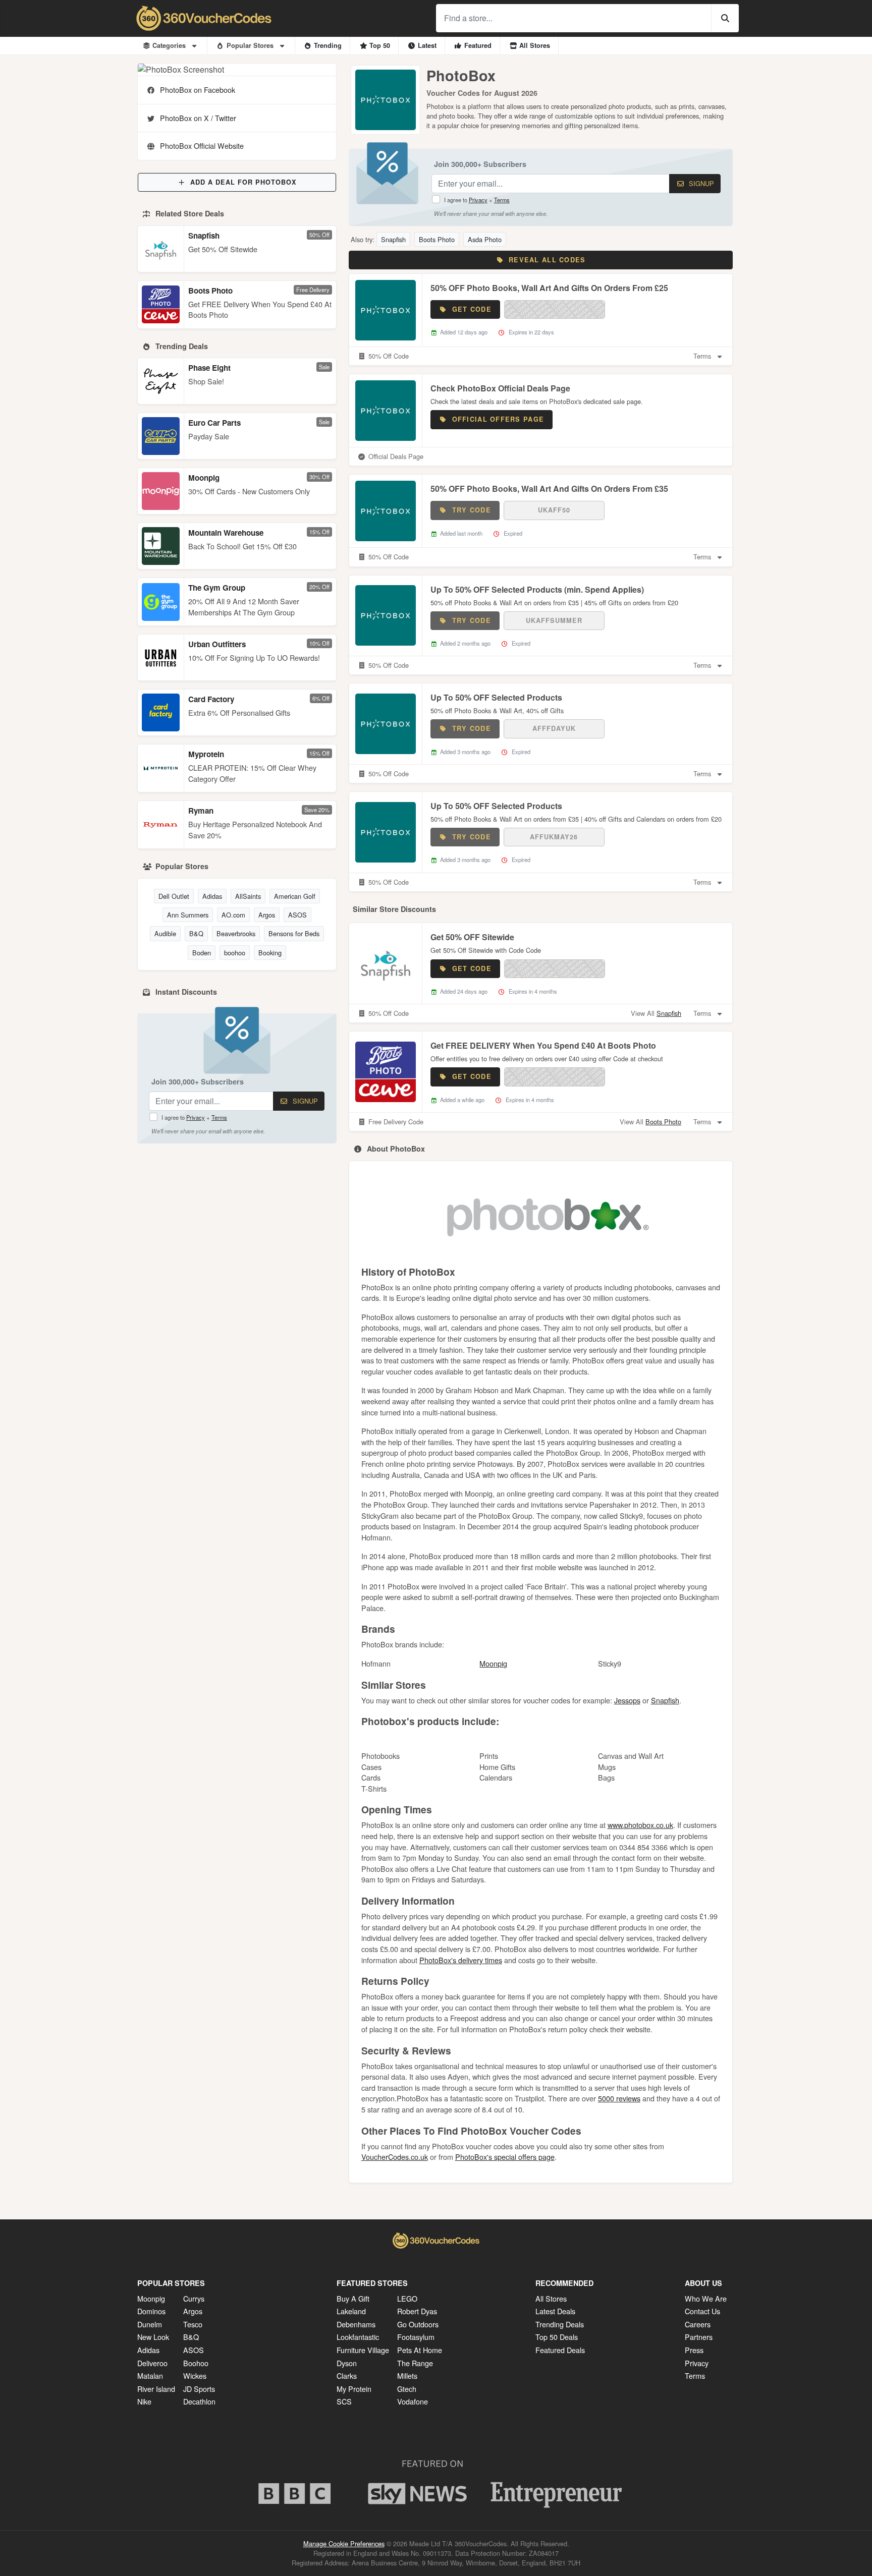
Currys (194, 2298)
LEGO (407, 2298)
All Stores (535, 45)
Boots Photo (210, 291)
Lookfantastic (358, 2337)
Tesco (193, 2324)
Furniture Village (363, 2350)
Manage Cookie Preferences (344, 2543)
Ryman (201, 811)
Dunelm (150, 2324)
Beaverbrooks (236, 933)
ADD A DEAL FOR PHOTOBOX (243, 182)
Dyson (347, 2363)
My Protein (354, 2389)
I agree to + (194, 1117)
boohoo (235, 953)
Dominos (151, 2311)
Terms (219, 1117)
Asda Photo (485, 239)
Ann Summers (188, 915)
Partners (699, 2337)
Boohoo (196, 2363)
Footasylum (416, 2337)
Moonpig (204, 478)
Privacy (196, 1117)
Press (694, 2350)
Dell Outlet (174, 896)
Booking (270, 953)
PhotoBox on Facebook (198, 90)
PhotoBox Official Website (202, 146)
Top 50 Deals (557, 2337)
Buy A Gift (353, 2298)
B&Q (196, 933)
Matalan (150, 2375)
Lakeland (351, 2311)
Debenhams (356, 2324)
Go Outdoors (418, 2324)
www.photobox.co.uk (640, 1825)
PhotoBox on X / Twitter (198, 118)
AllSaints (248, 896)
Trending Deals (560, 2324)
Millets (407, 2375)
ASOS (297, 915)
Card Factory (211, 699)
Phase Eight (209, 368)
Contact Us (702, 2311)
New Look (153, 2337)
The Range (415, 2363)
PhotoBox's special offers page (505, 2157)
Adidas (212, 896)
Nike (144, 2401)
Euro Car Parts (214, 423)
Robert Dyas (417, 2311)
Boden (202, 953)
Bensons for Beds (294, 933)
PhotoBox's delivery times (461, 1960)
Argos (267, 915)
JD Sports (199, 2389)
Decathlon (199, 2401)
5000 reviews (619, 2098)
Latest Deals (555, 2311)
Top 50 (380, 45)
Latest (427, 45)
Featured (478, 45)
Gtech (407, 2389)
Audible (165, 933)
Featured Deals (560, 2350)
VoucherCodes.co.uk (395, 2157)
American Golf (295, 896)
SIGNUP (304, 1101)
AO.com (233, 915)
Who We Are (706, 2298)
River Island (156, 2389)
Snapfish (204, 236)
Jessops (627, 1700)
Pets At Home (420, 2350)
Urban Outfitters (217, 644)
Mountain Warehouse (226, 533)
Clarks (347, 2375)
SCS (344, 2401)
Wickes (195, 2375)
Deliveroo (152, 2363)
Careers (698, 2324)
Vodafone (413, 2401)
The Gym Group (217, 588)
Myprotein (206, 754)
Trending (328, 45)
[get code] (555, 309)
